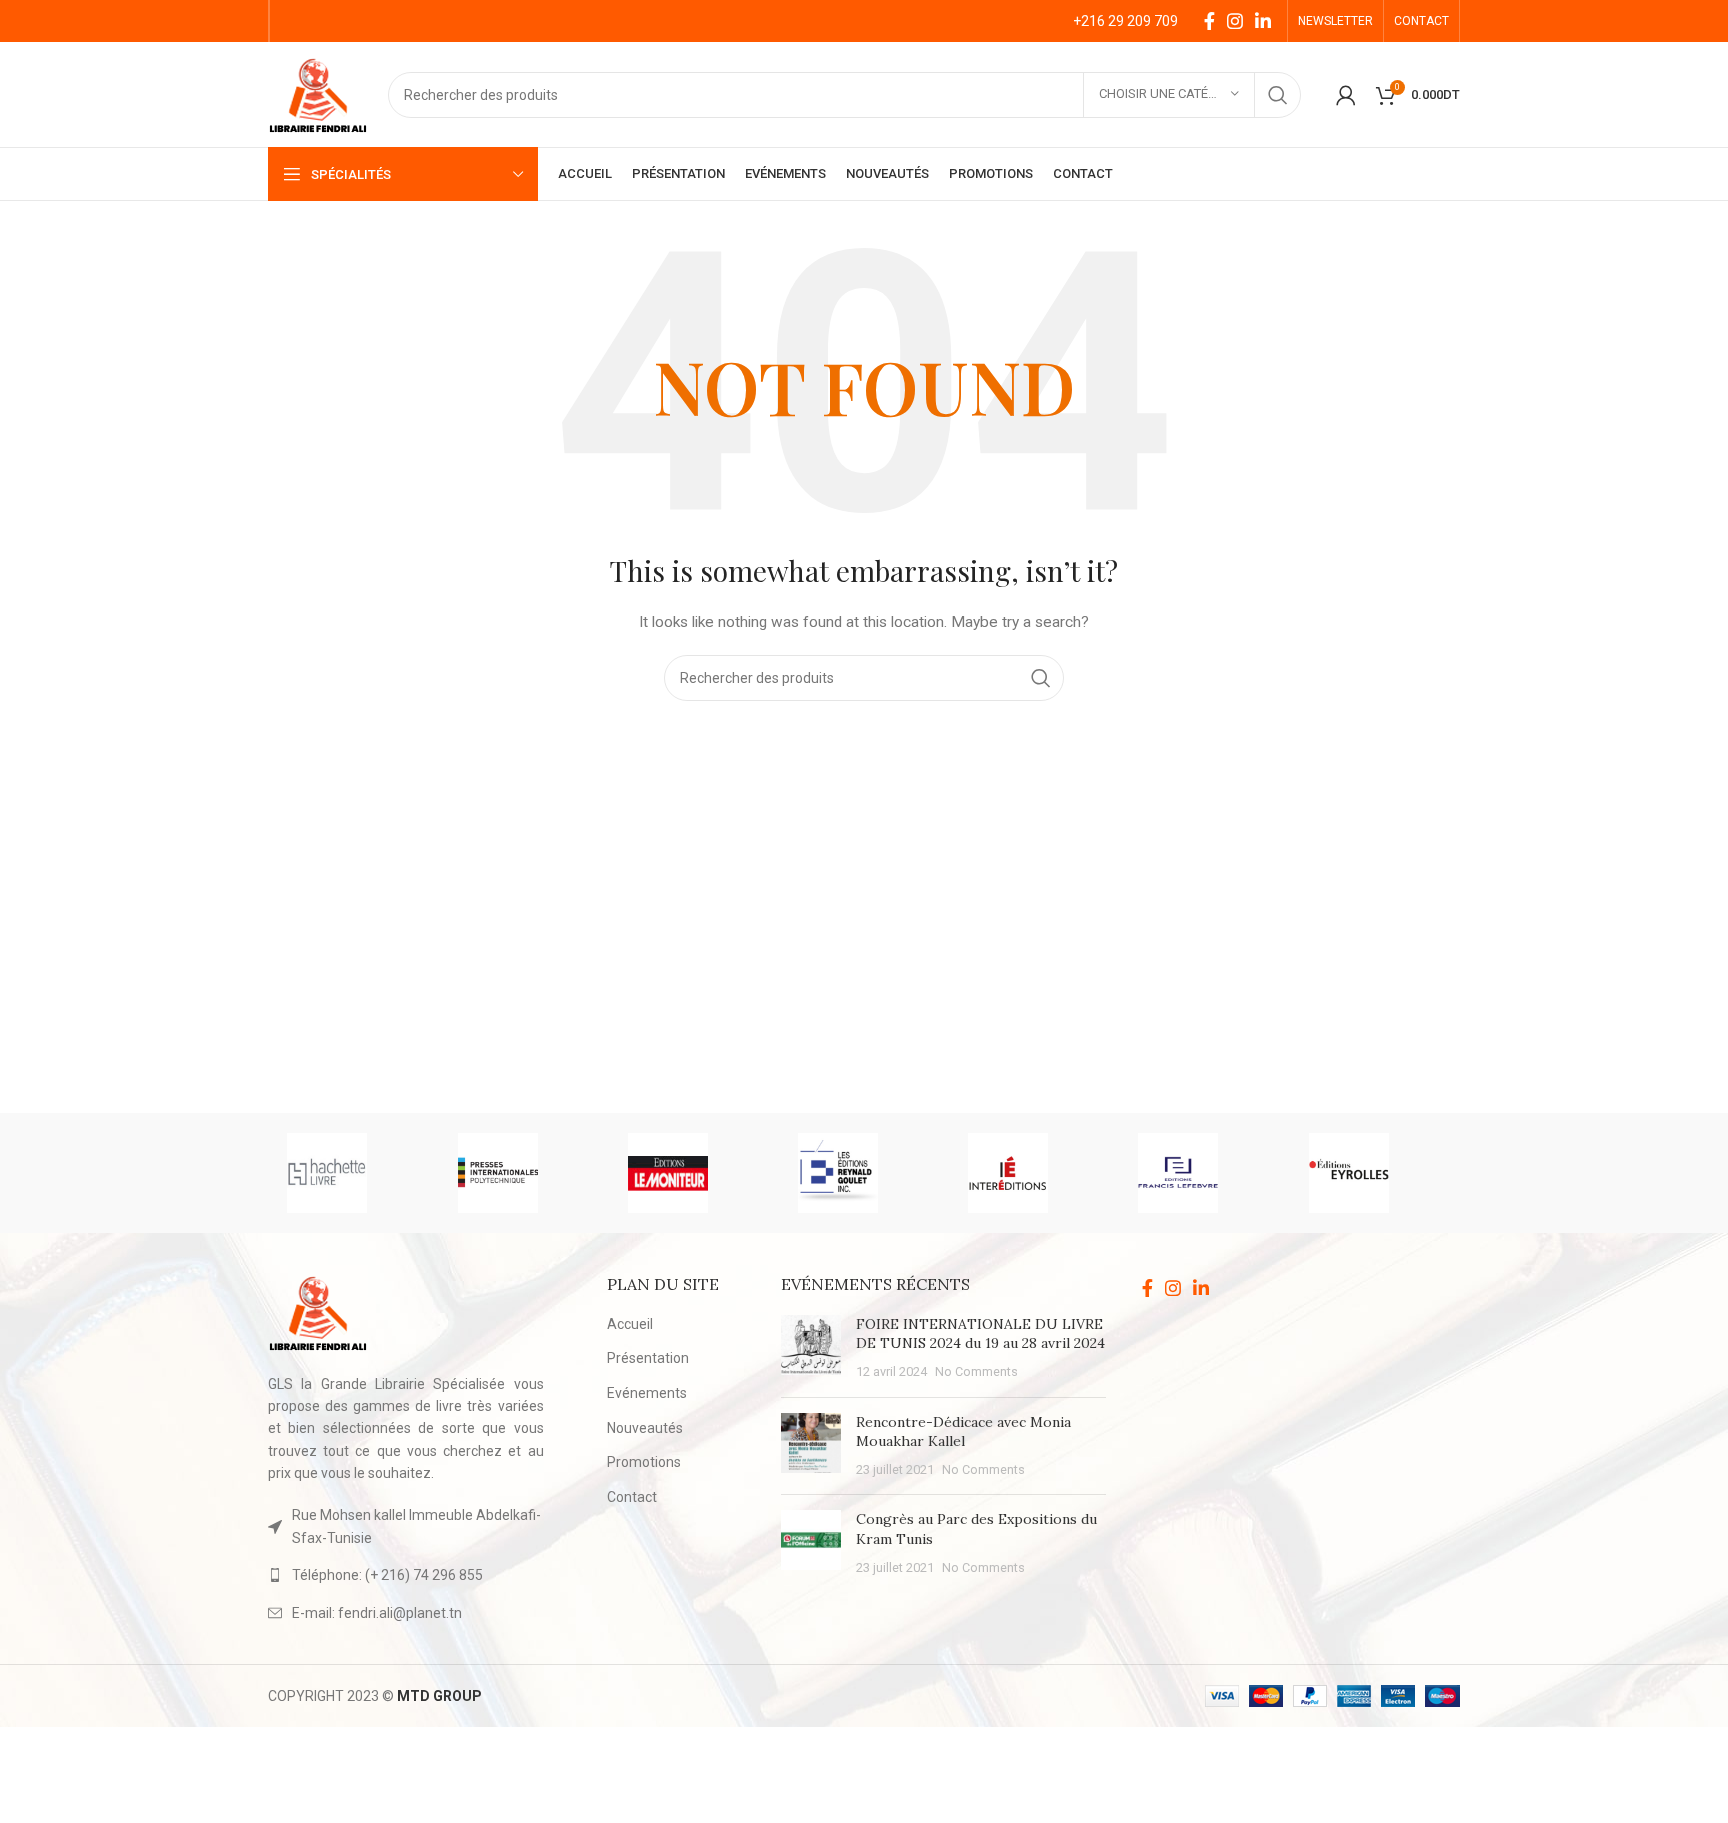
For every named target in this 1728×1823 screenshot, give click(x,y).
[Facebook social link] (1209, 21)
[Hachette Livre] (352, 1173)
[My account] (1346, 95)
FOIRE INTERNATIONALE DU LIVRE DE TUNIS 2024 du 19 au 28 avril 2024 (980, 1334)
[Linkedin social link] (1263, 21)
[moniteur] (693, 1173)
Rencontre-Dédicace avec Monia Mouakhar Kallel (963, 1432)
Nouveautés (645, 1428)
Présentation (648, 1358)
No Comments (976, 1371)
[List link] (406, 1575)
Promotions (644, 1462)
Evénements (647, 1393)
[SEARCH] (1278, 95)
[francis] (1203, 1173)
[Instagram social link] (1235, 21)
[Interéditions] (1033, 1173)
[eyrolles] (1374, 1173)
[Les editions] (863, 1173)
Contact (632, 1497)
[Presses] (523, 1173)
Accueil (630, 1324)
